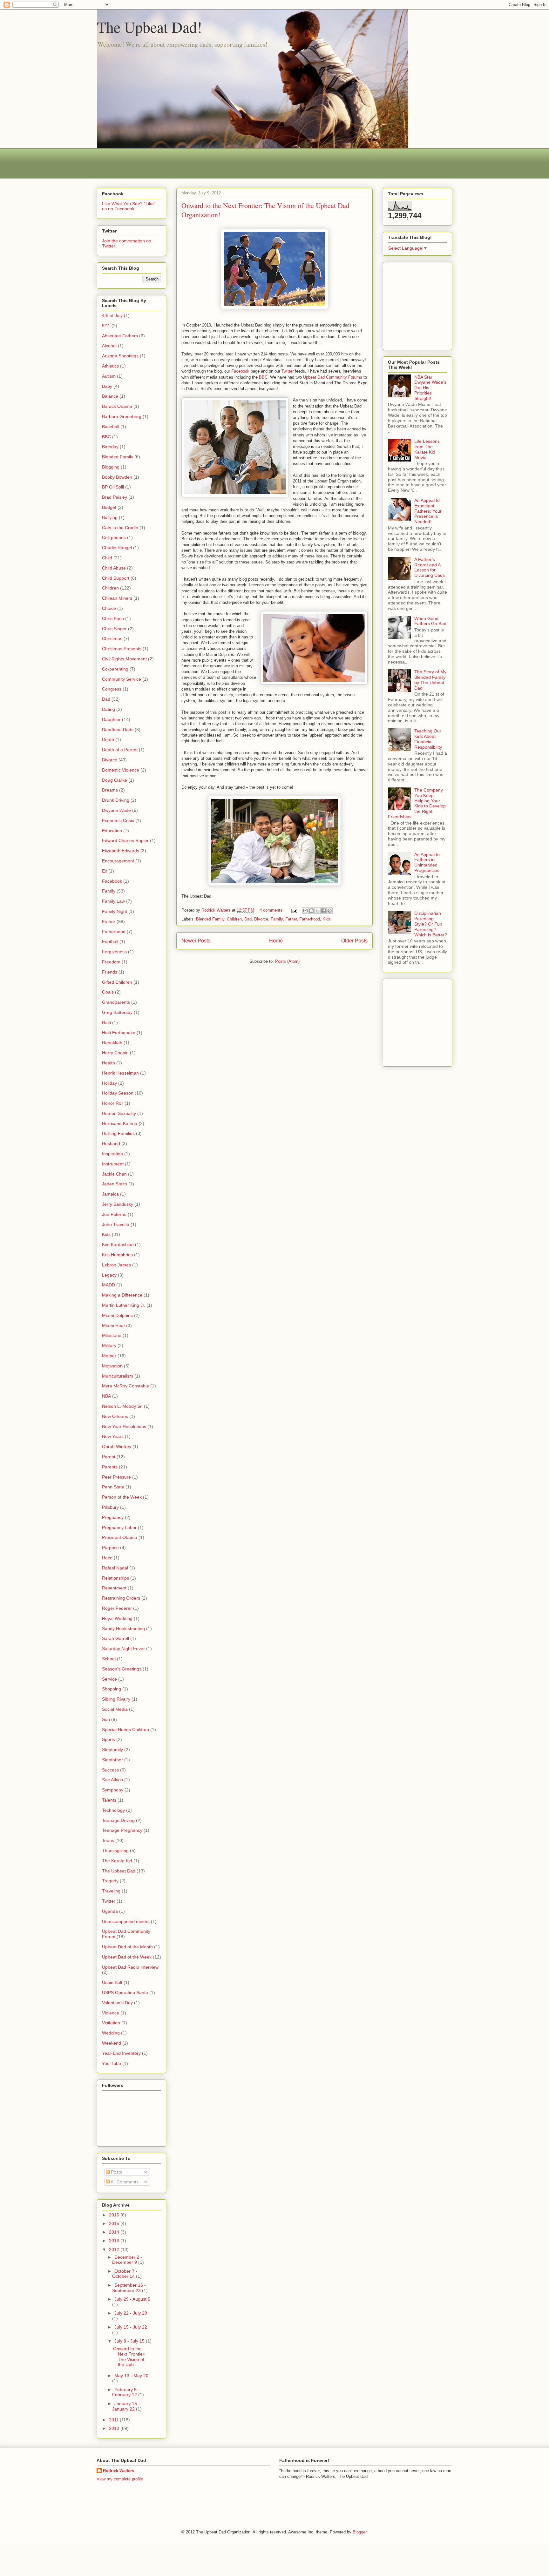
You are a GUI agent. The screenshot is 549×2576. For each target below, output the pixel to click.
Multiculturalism (118, 1376)
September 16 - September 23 (129, 2288)
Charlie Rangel (117, 548)
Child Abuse (114, 568)
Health (108, 1063)
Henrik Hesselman (120, 1073)
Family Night (115, 911)
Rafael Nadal (115, 1568)
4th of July (112, 315)
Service (109, 1679)
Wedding (111, 2033)
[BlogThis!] (311, 911)
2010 (115, 2428)
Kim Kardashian (118, 1244)
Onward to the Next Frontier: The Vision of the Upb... (129, 2357)
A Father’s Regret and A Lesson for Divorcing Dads (430, 567)
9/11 (106, 326)
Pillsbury (110, 1507)
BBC (263, 377)
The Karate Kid (117, 1861)
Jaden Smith (115, 1184)
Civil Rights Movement (124, 659)
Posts (116, 2172)
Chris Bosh (113, 618)
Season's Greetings (122, 1669)
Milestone (112, 1335)
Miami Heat (113, 1325)
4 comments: (272, 910)
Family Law (113, 901)
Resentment (114, 1588)
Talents (109, 1800)
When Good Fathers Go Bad (430, 621)
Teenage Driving (118, 1820)
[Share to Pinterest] (329, 911)
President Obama (120, 1537)
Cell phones (114, 537)
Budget (109, 507)
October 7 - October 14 (125, 2274)
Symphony (113, 1790)
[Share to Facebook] (323, 911)
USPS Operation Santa (125, 1993)
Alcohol (109, 346)
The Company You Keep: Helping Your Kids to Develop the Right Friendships (417, 803)
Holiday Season (118, 1093)
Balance (110, 396)
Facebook (240, 371)
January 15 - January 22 (126, 2406)
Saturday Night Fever (123, 1649)
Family (277, 919)
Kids (327, 919)
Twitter (288, 371)
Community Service (122, 679)
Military (109, 1345)
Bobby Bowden (117, 477)
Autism (109, 376)
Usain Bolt (112, 1982)
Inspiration (112, 1154)
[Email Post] (294, 910)
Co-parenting (115, 669)
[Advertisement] (213, 163)
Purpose (110, 1548)
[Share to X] (317, 911)
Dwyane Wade (116, 810)
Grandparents (116, 1002)
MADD (108, 1285)
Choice (109, 608)
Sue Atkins (112, 1780)
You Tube (112, 2063)
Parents (110, 1467)
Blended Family (210, 919)
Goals (108, 992)
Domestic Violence (121, 770)
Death (108, 739)
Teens (108, 1840)
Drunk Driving (116, 800)
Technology (113, 1810)
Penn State (113, 1487)
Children (234, 919)
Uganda (110, 1911)
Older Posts (354, 941)
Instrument (113, 1164)
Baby (107, 386)
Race (107, 1558)
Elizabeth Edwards (121, 851)
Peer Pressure (116, 1477)
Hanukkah (112, 1042)
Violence (111, 2013)
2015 (115, 2223)
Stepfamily (112, 1750)
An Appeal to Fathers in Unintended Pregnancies (427, 862)
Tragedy (110, 1881)
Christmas (112, 638)
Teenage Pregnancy (122, 1830)
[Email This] (305, 911)
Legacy (109, 1275)
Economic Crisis (118, 820)
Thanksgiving (115, 1851)
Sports (108, 1739)
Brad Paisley (115, 497)
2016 (115, 2215)
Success (110, 1770)
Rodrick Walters (119, 2471)
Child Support (116, 578)
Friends (110, 972)
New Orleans (115, 1416)
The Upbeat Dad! (149, 27)
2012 (115, 2249)
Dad (248, 919)
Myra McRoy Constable (125, 1386)
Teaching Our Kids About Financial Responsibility (428, 739)
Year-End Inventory (121, 2053)
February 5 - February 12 (126, 2392)
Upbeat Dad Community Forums (333, 377)
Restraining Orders (121, 1598)
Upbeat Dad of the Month (127, 1947)
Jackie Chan (114, 1174)
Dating (108, 709)
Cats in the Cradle (120, 528)
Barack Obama (117, 406)
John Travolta (116, 1224)
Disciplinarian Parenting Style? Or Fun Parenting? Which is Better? (431, 924)
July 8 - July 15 (130, 2341)
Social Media (115, 1709)
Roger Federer (117, 1608)
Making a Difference (122, 1295)
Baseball (111, 427)
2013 (115, 2241)
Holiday (109, 1083)
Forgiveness (114, 952)
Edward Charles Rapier (125, 840)
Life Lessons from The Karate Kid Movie (427, 449)
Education (112, 831)
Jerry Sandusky (118, 1204)
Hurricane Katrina (120, 1123)
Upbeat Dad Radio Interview (130, 1967)
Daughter (111, 719)
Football (110, 941)
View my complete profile (120, 2479)
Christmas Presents (122, 649)
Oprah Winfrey (117, 1446)
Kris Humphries (117, 1255)
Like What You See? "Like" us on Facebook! (129, 206)
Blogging (111, 467)
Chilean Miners (117, 598)
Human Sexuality (119, 1113)
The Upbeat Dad (119, 1871)
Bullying (110, 517)
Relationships (115, 1578)
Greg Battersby (117, 1012)
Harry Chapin (115, 1053)
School (109, 1659)
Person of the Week (122, 1497)
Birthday (110, 447)
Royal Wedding (117, 1618)
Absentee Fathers (120, 336)
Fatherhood (310, 919)
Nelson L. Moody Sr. (122, 1406)
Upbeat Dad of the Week (127, 1957)
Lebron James (116, 1265)
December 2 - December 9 (127, 2260)
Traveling (111, 1891)
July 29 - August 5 (132, 2299)
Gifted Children (117, 982)
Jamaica (110, 1194)
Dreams (110, 790)
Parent (109, 1457)
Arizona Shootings (120, 356)
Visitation (111, 2023)
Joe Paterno (114, 1214)
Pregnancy (113, 1517)
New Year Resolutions (124, 1426)
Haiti (106, 1022)
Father (291, 919)
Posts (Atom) (287, 961)
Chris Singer (114, 629)
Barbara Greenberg (122, 416)
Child (107, 558)
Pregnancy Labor (119, 1527)
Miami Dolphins (117, 1315)
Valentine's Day (117, 2003)
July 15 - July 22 (131, 2327)
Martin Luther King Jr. (124, 1305)
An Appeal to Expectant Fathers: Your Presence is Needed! (428, 511)
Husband (111, 1143)
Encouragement (118, 861)
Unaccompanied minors (126, 1921)
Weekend (112, 2043)
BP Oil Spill (113, 487)
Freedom (111, 962)
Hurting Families (118, 1133)
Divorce (261, 919)
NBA (106, 1396)
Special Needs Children (125, 1730)
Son (106, 1719)
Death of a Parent (120, 750)
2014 (115, 2232)
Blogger (359, 2532)
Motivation (112, 1366)
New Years (113, 1436)
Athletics (110, 366)
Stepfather (112, 1760)
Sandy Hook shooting (123, 1629)
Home (276, 941)
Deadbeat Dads (118, 730)
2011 (114, 2420)
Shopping (112, 1689)
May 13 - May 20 (131, 2376)
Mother (109, 1356)
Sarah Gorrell (115, 1638)
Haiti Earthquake (119, 1033)
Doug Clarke (115, 780)
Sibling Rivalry (116, 1699)
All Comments (124, 2182)
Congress (112, 689)
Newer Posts (196, 941)
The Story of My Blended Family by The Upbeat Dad (430, 680)
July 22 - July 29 (131, 2313)
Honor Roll (113, 1103)
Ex (105, 871)
